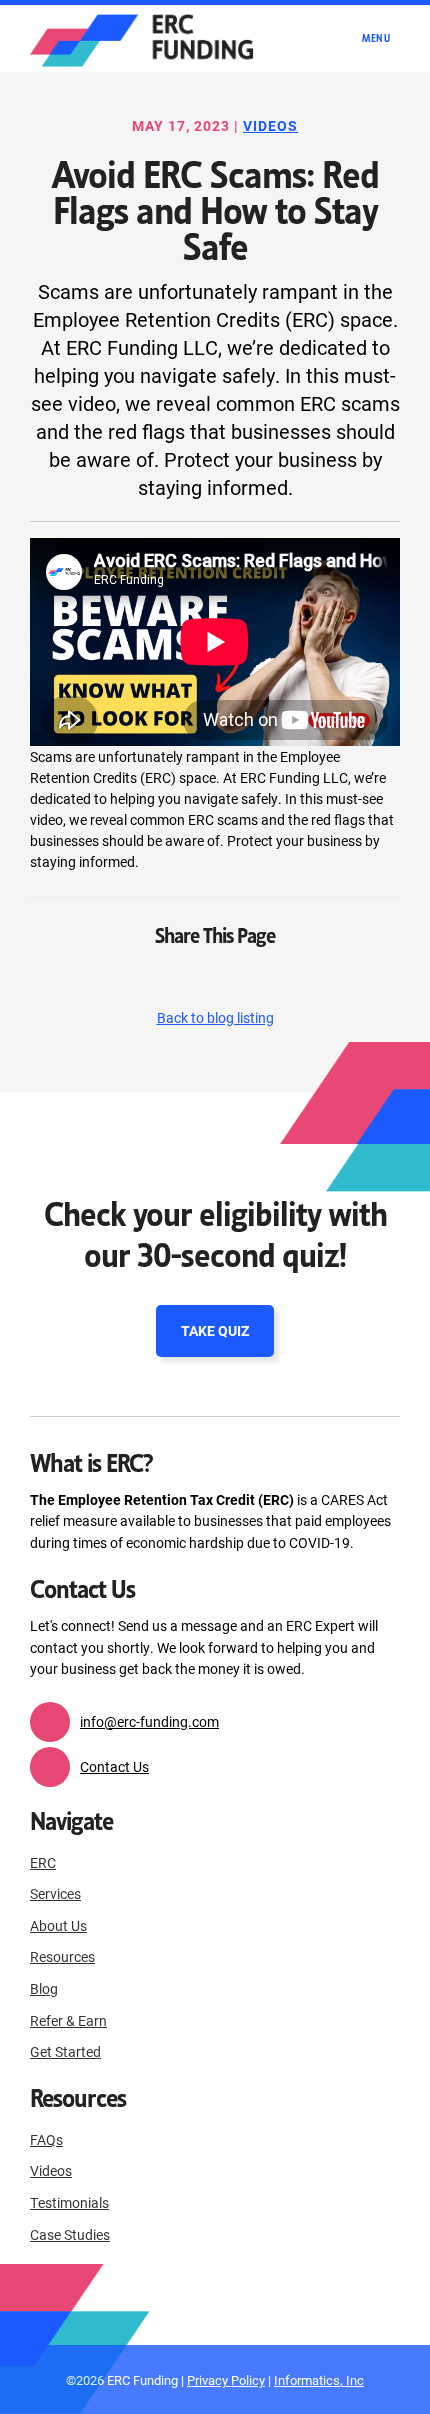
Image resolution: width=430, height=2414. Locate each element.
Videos (270, 125)
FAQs (46, 2139)
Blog (44, 1988)
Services (55, 1893)
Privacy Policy (226, 2379)
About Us (58, 1925)
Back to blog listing (215, 1017)
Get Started (65, 2051)
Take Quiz (215, 1330)
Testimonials (69, 2202)
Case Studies (70, 2234)
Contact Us (114, 1766)
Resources (62, 1956)
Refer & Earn (68, 2020)
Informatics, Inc (319, 2379)
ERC (43, 1862)
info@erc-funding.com (149, 1721)
